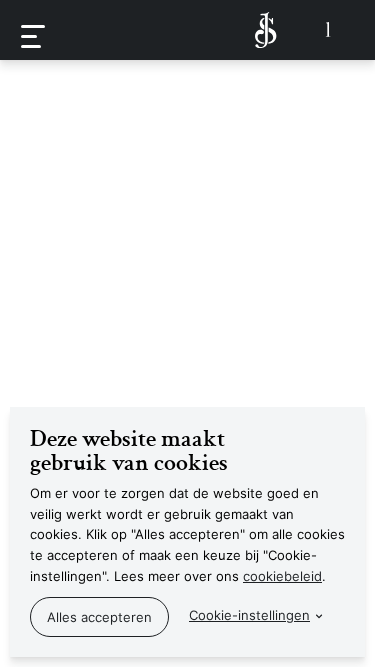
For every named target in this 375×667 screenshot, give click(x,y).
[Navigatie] (33, 37)
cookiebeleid (282, 576)
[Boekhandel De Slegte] (311, 30)
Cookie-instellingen (249, 615)
